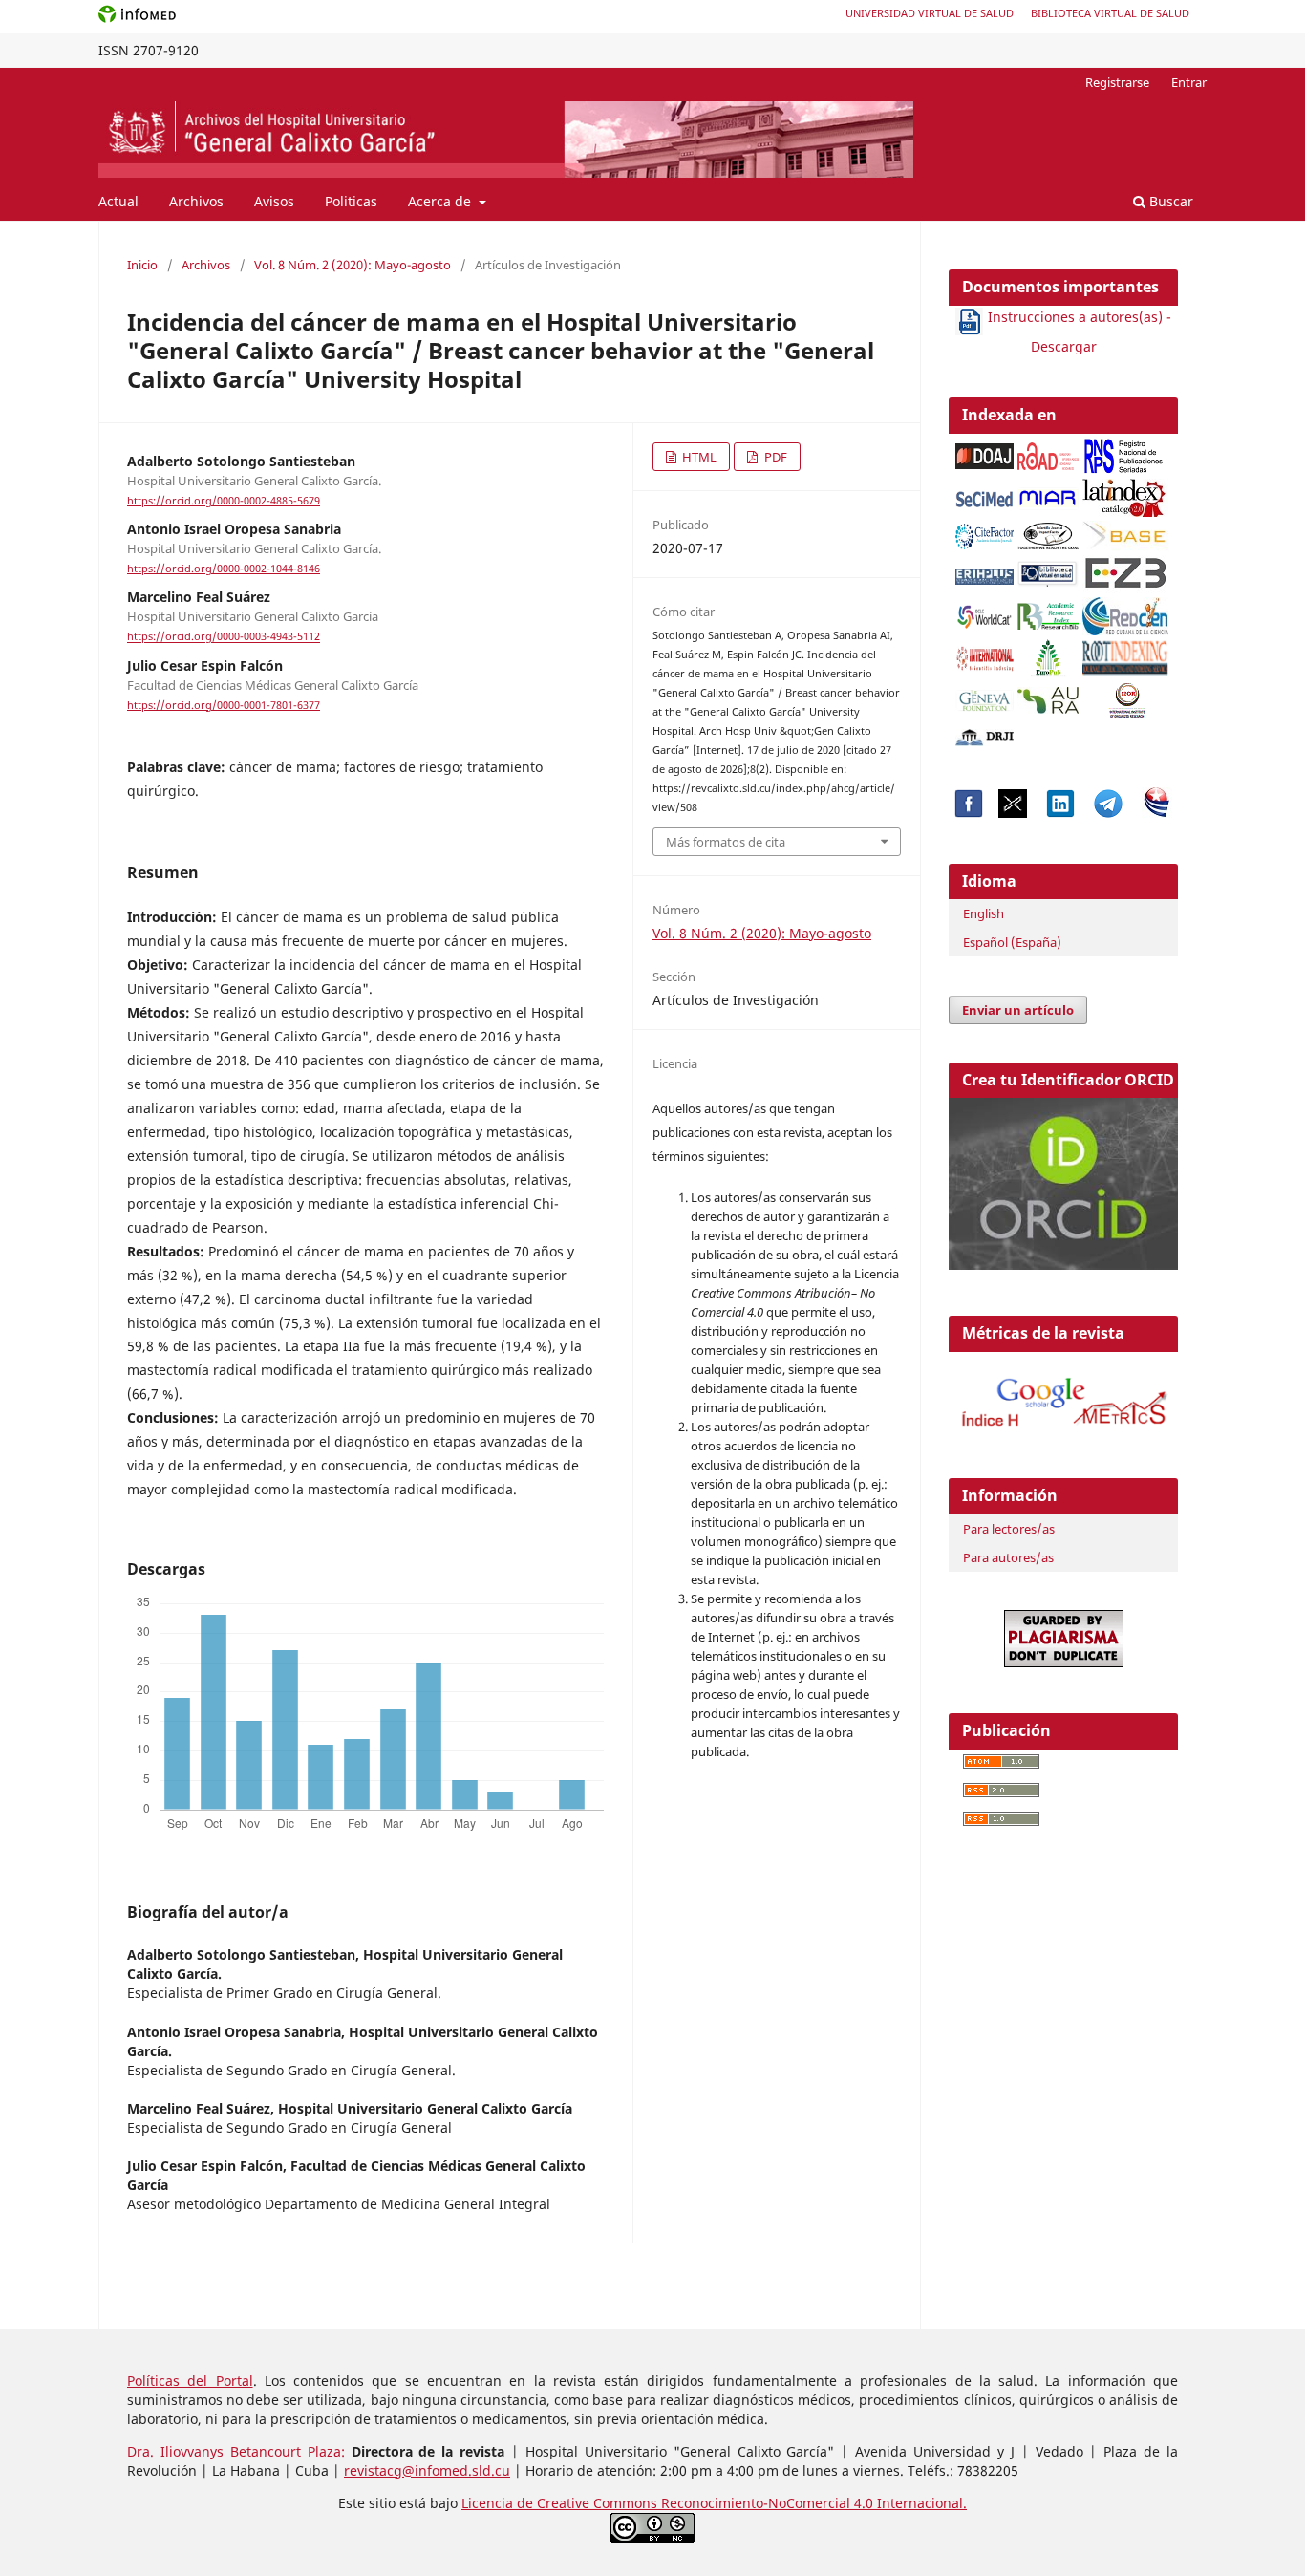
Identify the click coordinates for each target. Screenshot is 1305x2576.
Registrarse (1117, 82)
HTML (698, 457)
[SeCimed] (985, 494)
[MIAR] (1048, 494)
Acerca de (441, 201)
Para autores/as (1008, 1557)
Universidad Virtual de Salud (930, 13)
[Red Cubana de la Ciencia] (1125, 611)
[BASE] (1127, 531)
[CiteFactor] (985, 531)
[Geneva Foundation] (985, 696)
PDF (774, 457)
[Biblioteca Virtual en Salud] (1048, 569)
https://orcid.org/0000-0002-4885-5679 (224, 501)
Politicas (351, 201)
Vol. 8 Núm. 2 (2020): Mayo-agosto (353, 265)
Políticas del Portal (190, 2381)
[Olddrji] (985, 732)
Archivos (196, 201)
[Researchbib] (1048, 611)
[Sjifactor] (1048, 531)
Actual (118, 201)
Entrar (1189, 82)
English (984, 913)
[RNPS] (1125, 451)
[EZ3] (1125, 569)
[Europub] (1048, 653)
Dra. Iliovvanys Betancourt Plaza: (239, 2451)
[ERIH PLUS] (985, 572)
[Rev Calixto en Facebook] (969, 813)
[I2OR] (1127, 695)
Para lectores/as (1009, 1529)
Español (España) (1012, 942)
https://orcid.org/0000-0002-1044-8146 (224, 569)
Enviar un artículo (1018, 1010)
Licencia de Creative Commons (561, 2503)
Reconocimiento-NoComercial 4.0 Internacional (812, 2503)
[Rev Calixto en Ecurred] (1157, 813)
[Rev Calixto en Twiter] (1013, 813)
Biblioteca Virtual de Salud (1110, 13)
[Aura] (1048, 695)
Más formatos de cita (726, 842)
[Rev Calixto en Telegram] (1108, 813)
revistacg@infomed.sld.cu (427, 2470)
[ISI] (985, 653)
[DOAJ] (985, 451)
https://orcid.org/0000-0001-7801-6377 (224, 705)
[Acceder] (1063, 1430)
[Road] (1048, 451)
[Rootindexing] (1125, 653)
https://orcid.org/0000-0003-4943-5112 (224, 637)
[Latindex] (1125, 493)
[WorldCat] (985, 611)
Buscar (1169, 201)
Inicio (142, 265)
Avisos (274, 201)
